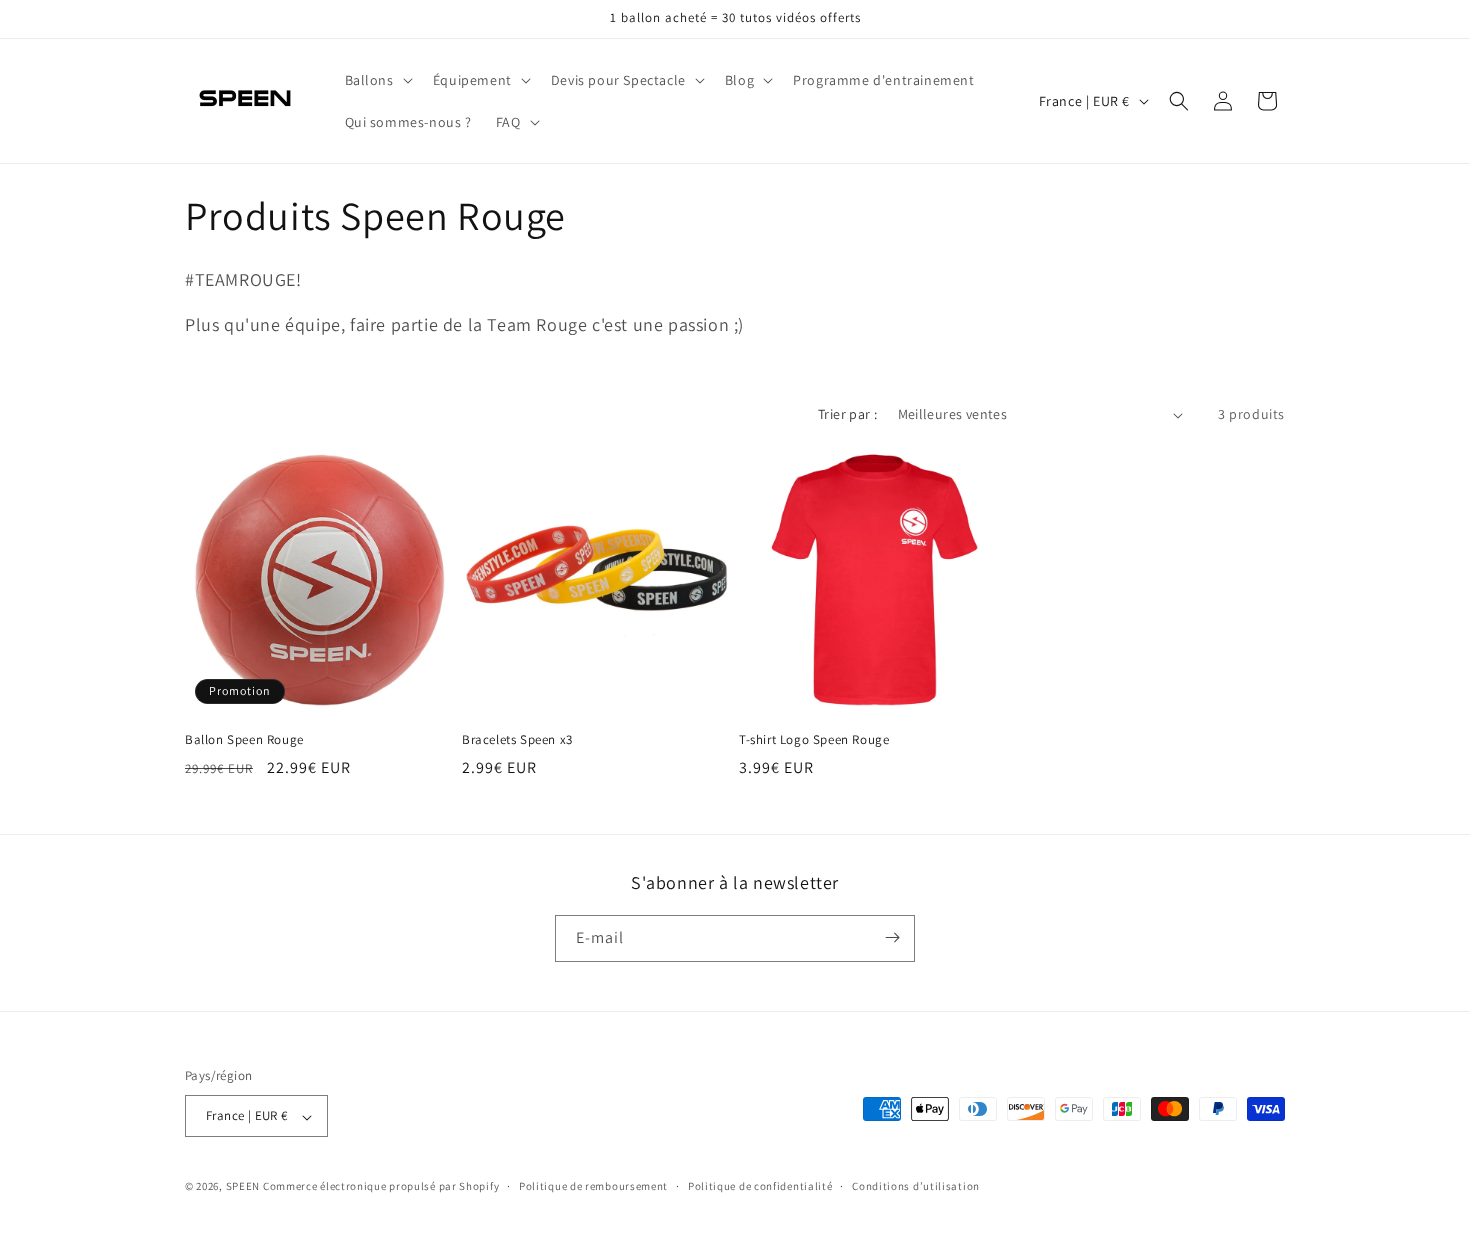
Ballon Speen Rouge (244, 740)
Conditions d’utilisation (916, 1186)
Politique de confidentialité (760, 1186)
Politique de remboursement (593, 1186)
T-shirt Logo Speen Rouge (814, 740)
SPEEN (243, 1187)
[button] (377, 80)
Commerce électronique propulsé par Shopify (381, 1187)
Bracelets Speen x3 (517, 740)
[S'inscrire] (892, 937)
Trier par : (847, 414)
